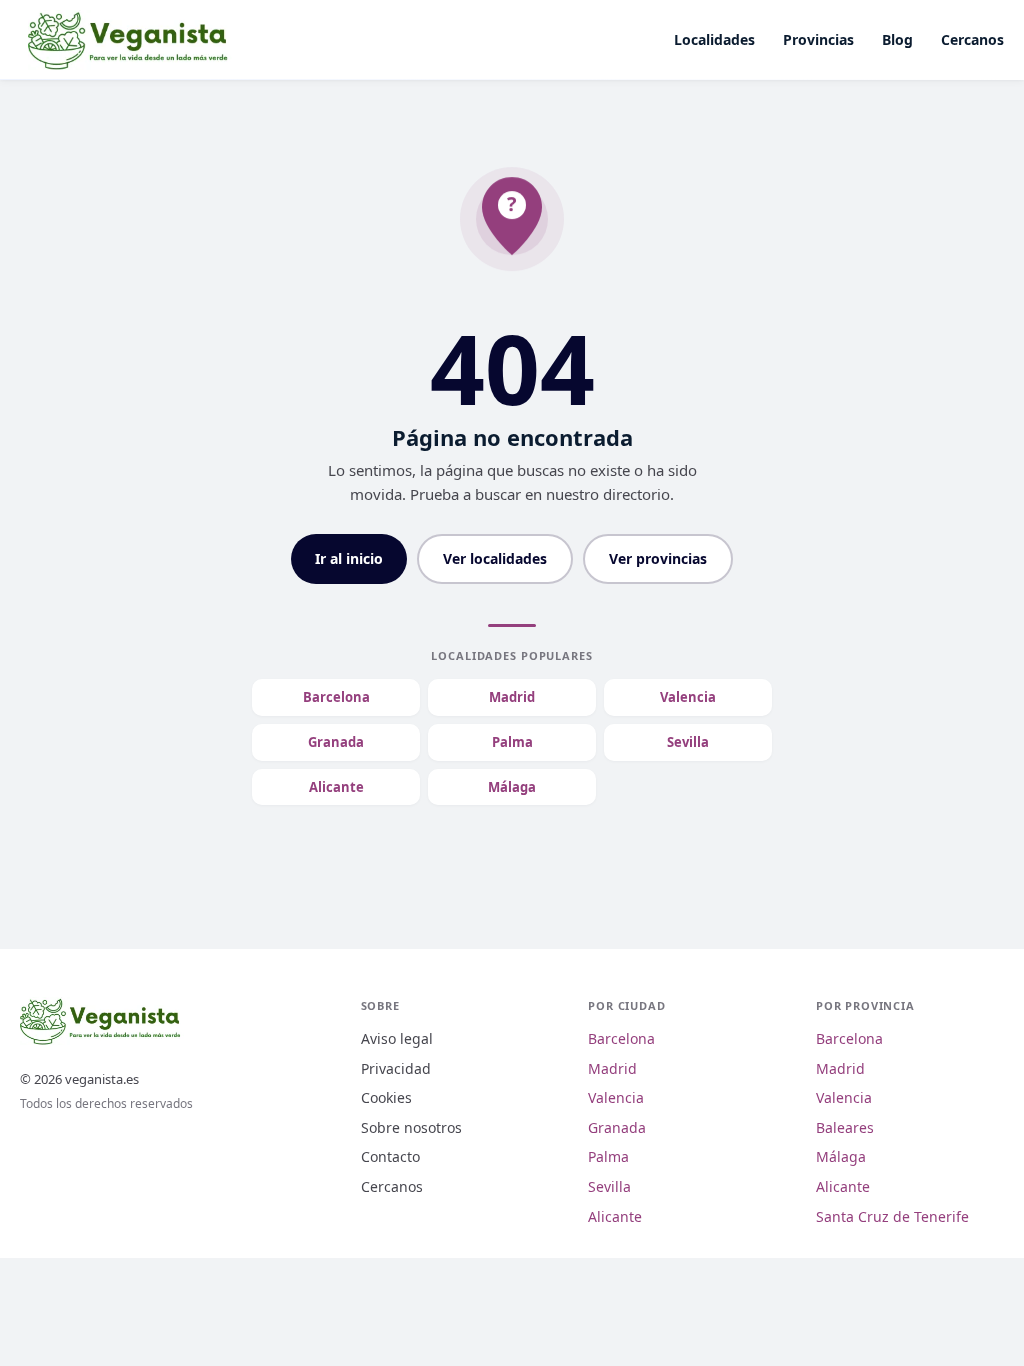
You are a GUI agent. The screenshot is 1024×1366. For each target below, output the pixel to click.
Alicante (336, 787)
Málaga (512, 787)
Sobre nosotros (411, 1127)
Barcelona (336, 697)
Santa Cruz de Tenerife (892, 1216)
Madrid (512, 697)
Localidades (714, 39)
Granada (336, 742)
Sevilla (688, 742)
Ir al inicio (349, 558)
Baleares (845, 1127)
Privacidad (396, 1068)
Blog (897, 39)
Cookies (386, 1097)
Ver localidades (495, 558)
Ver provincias (658, 558)
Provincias (818, 39)
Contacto (390, 1156)
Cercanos (972, 39)
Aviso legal (397, 1038)
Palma (512, 742)
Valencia (688, 697)
